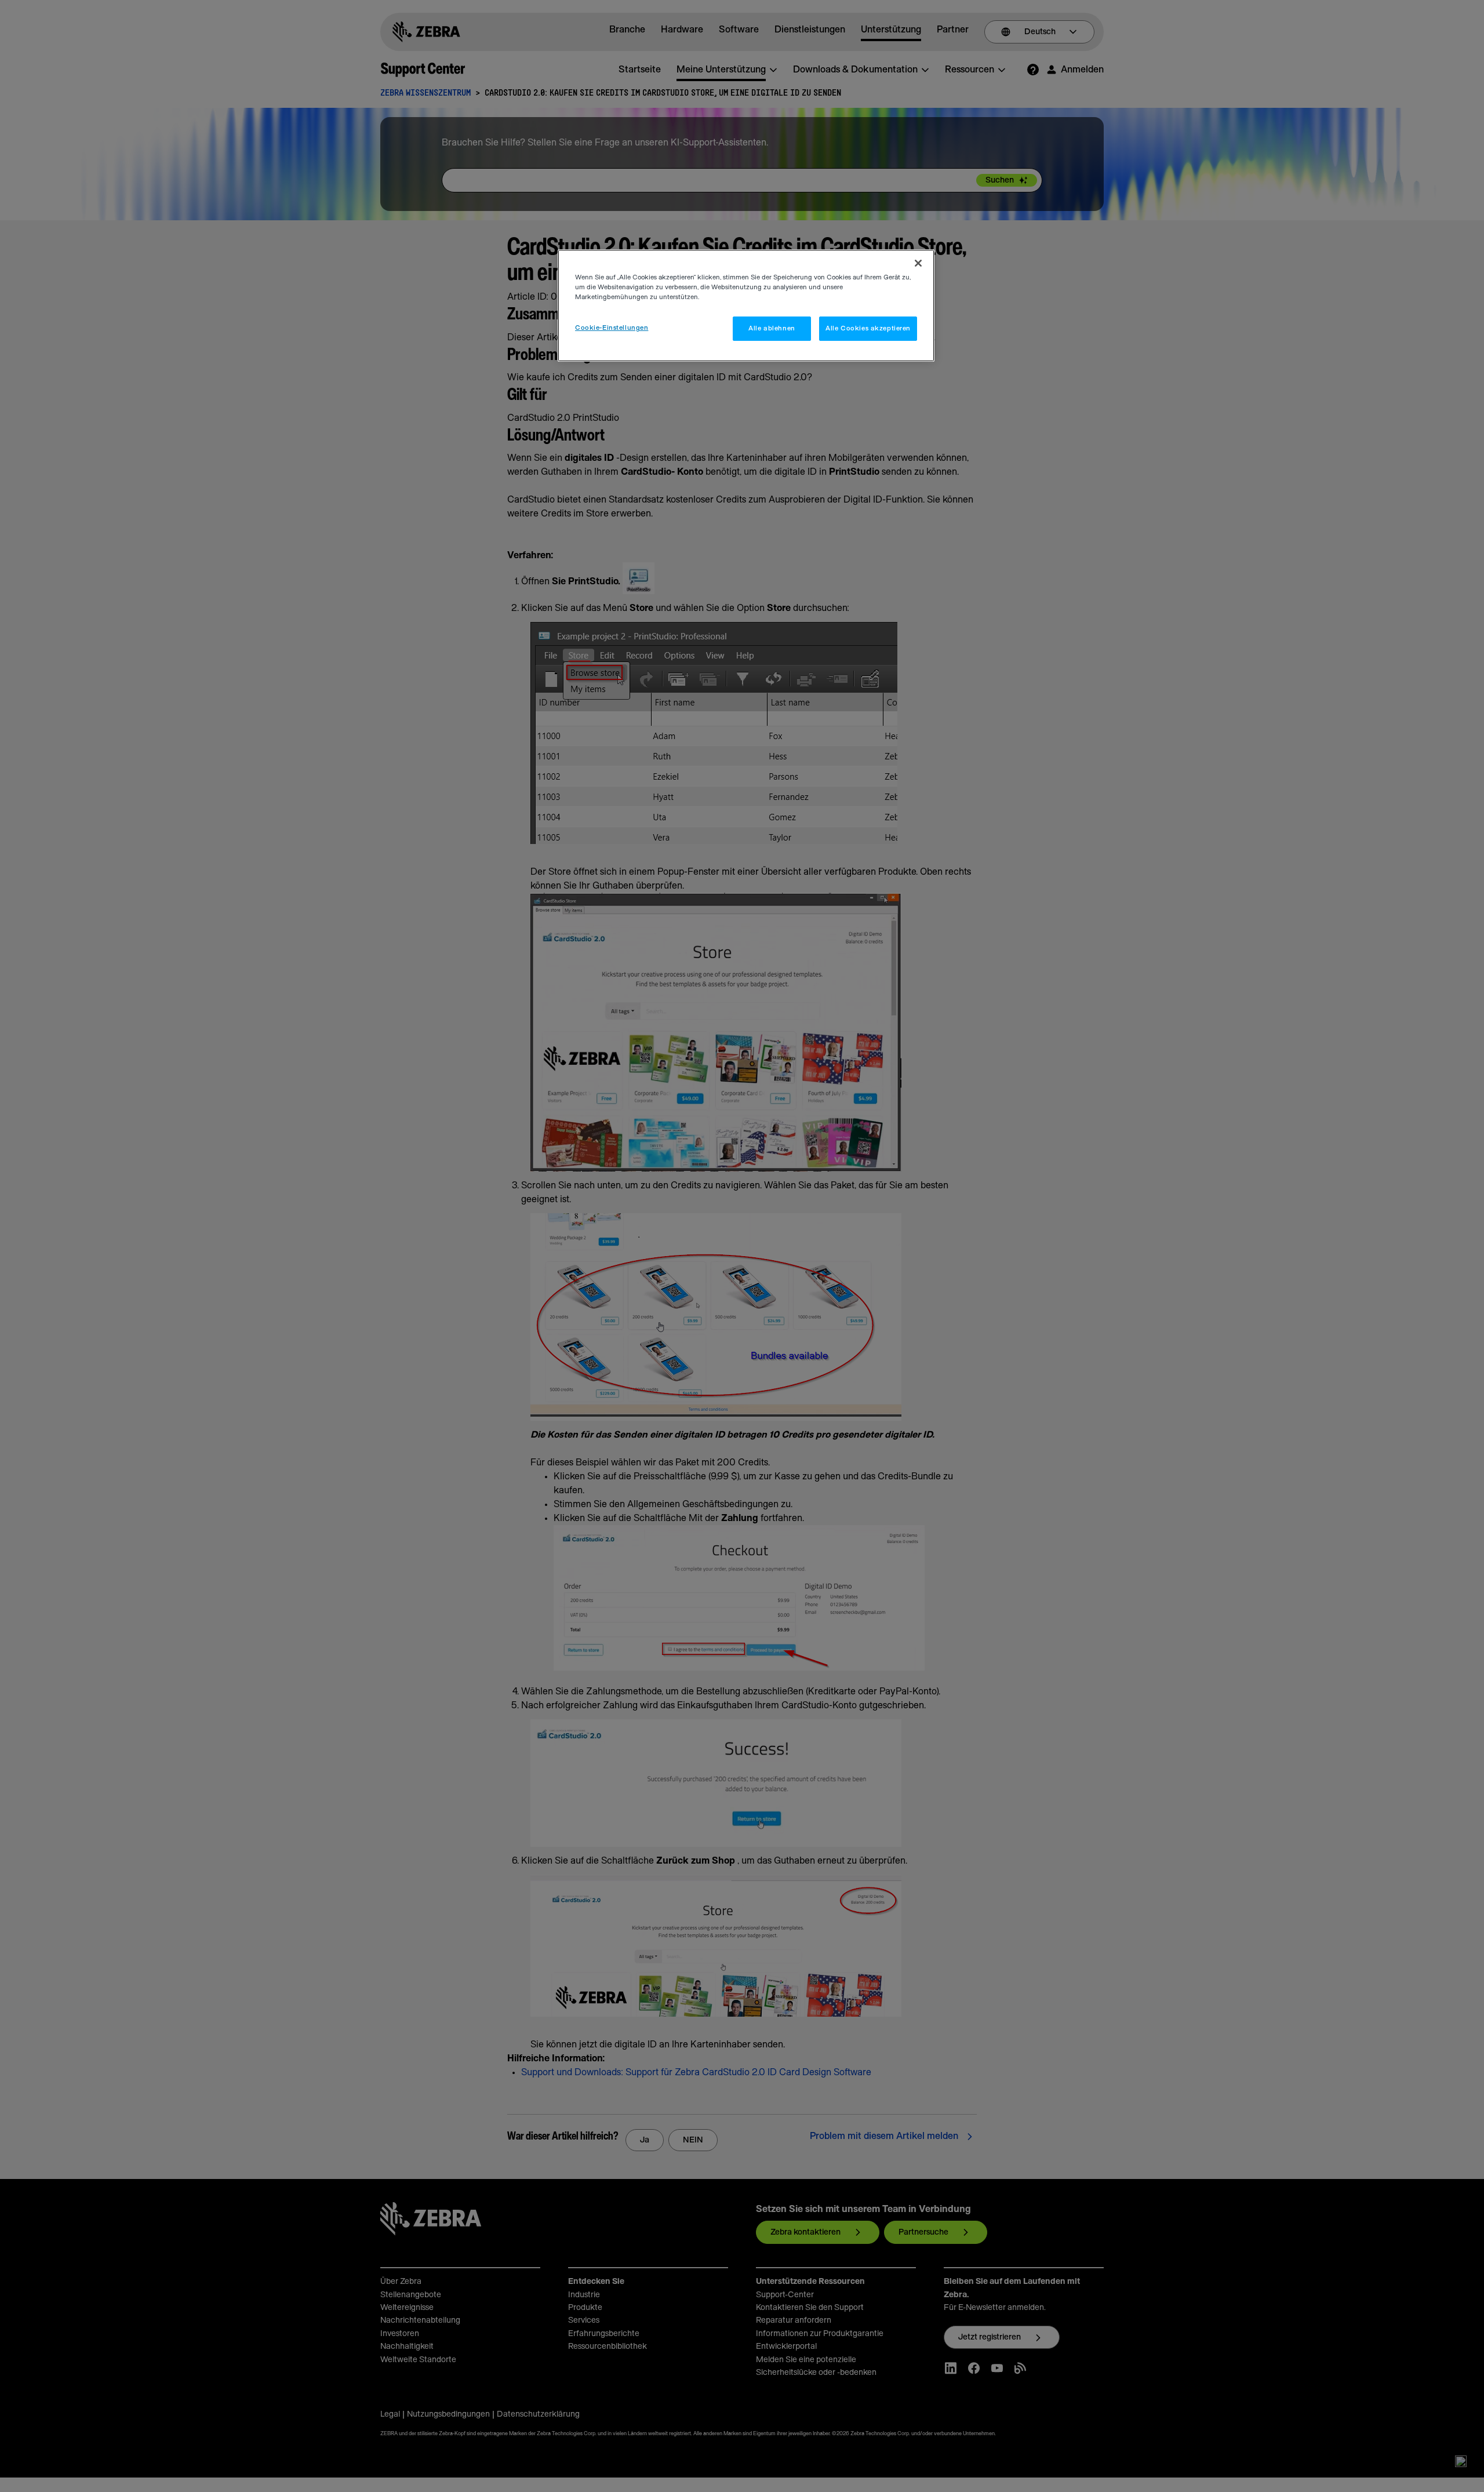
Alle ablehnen (772, 328)
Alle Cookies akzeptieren (868, 328)
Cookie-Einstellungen (612, 328)
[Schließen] (918, 263)
